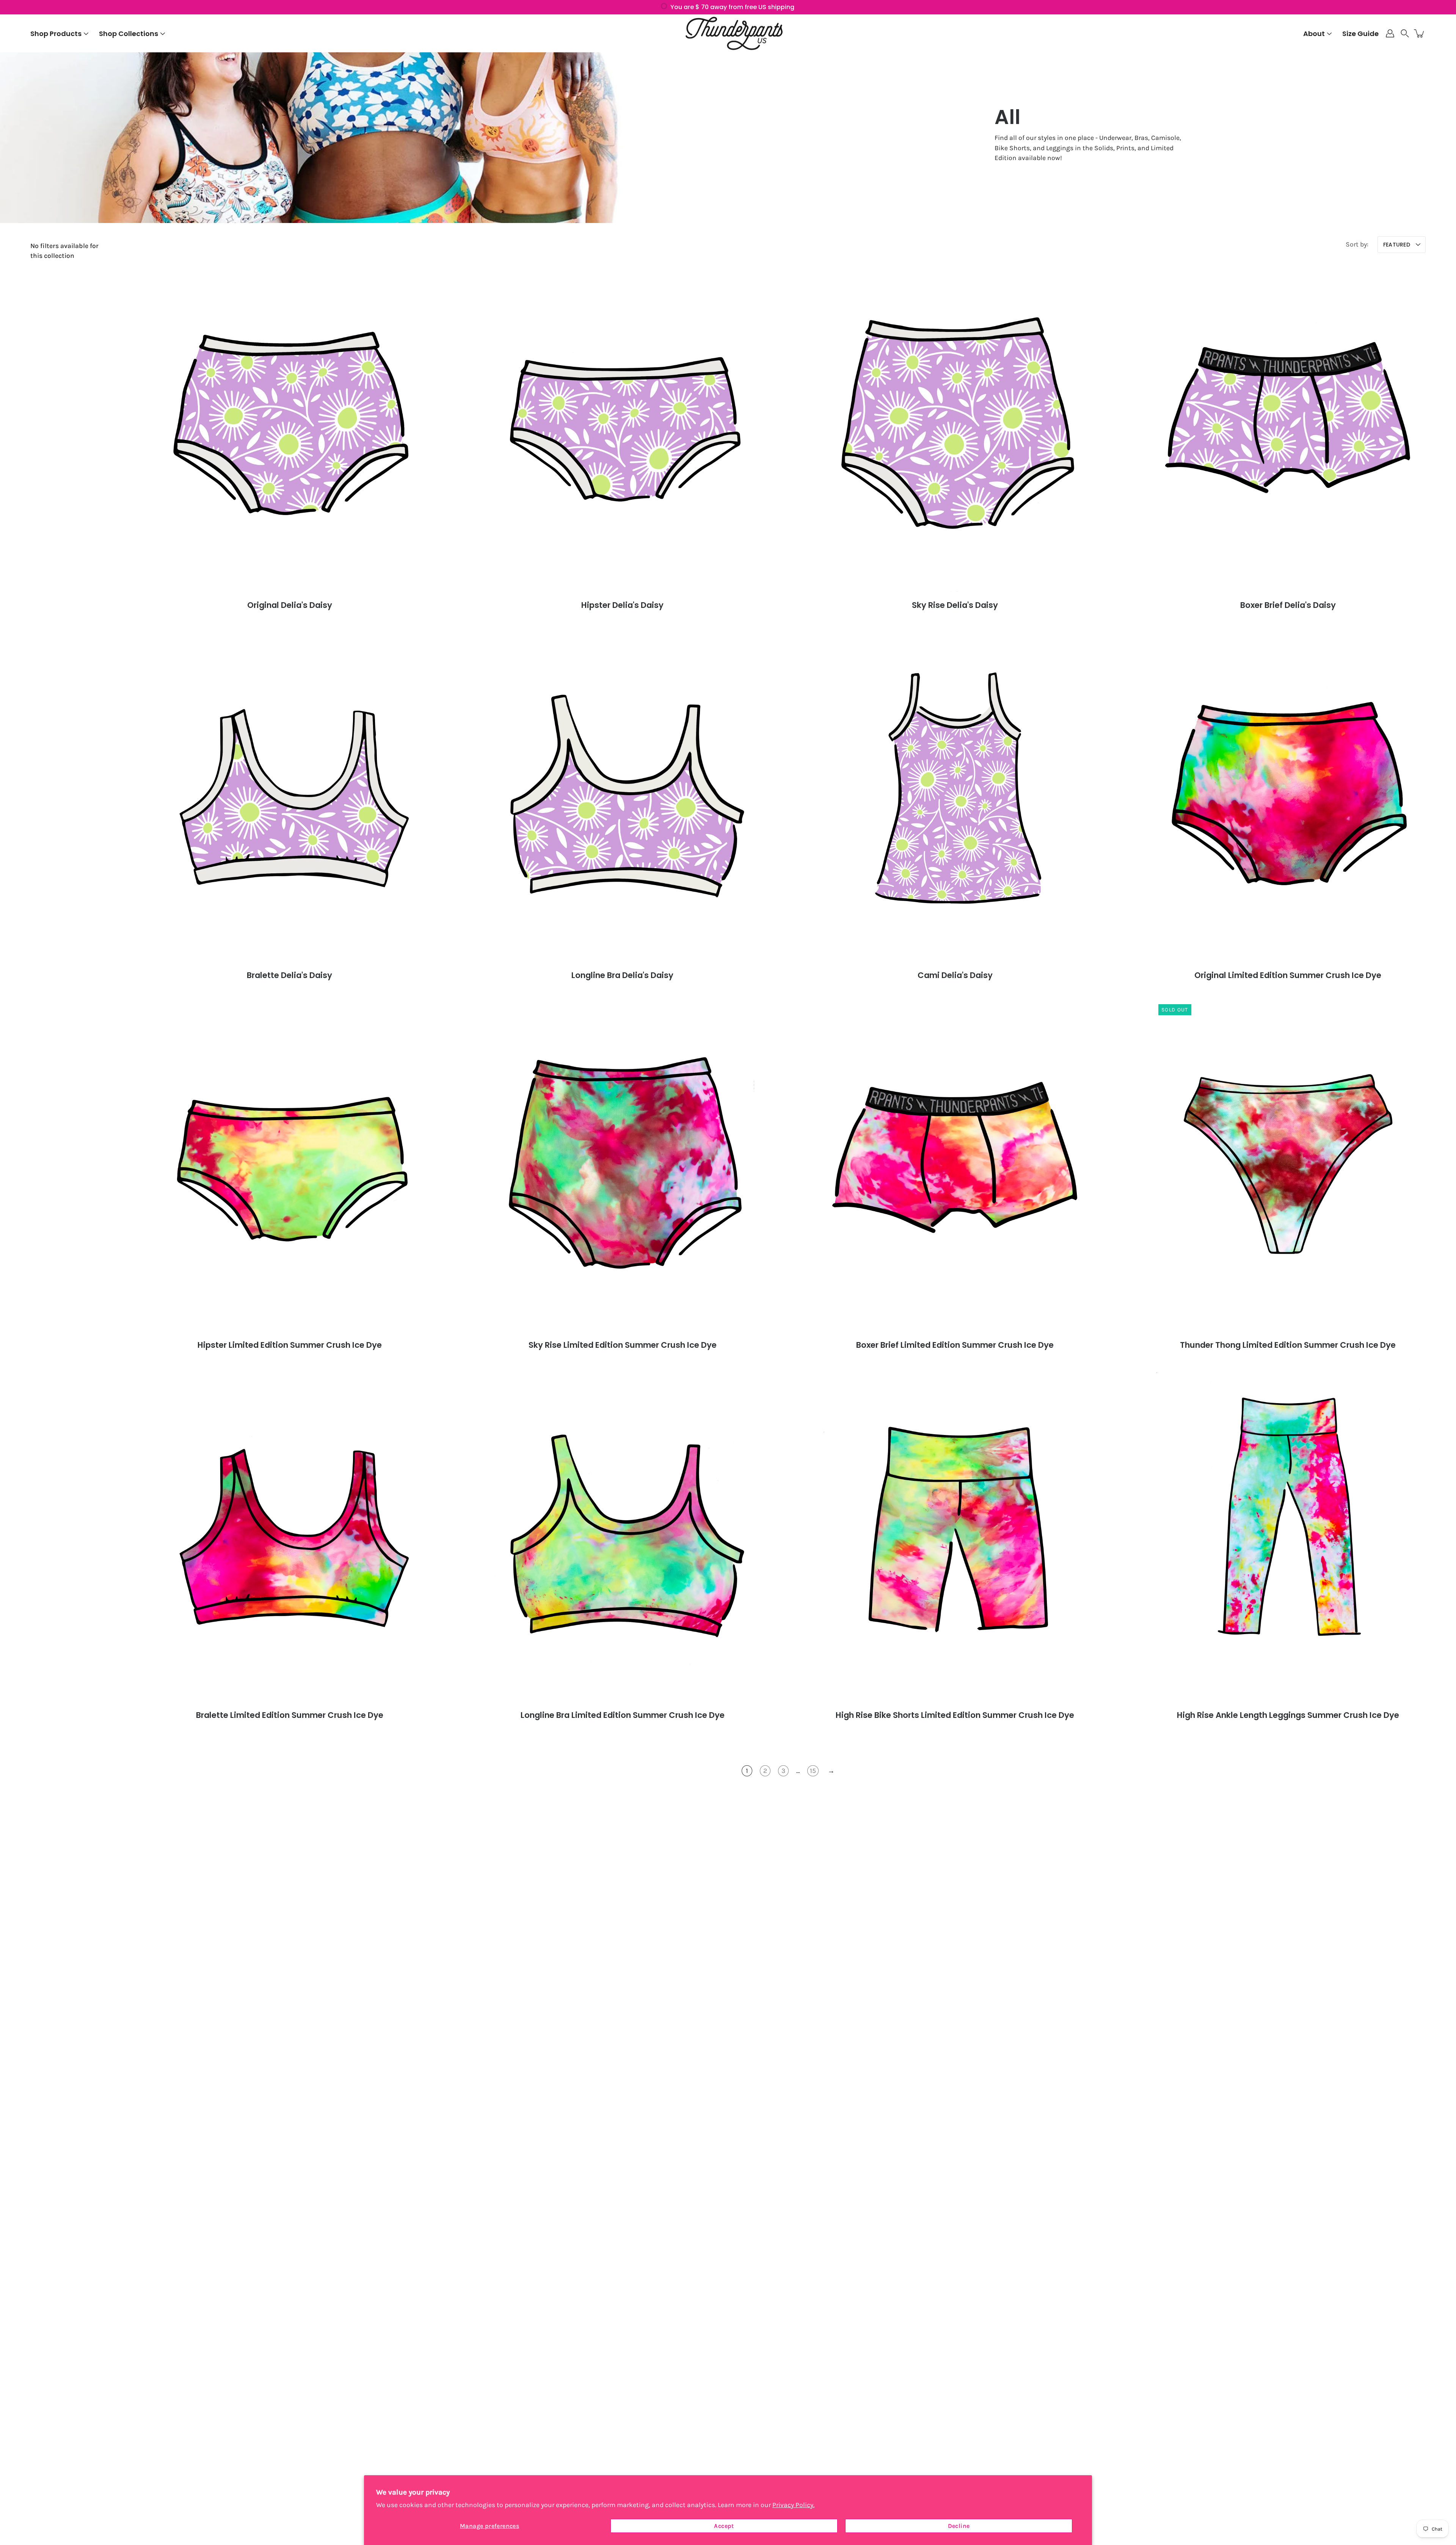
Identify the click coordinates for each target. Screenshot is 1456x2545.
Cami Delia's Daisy (955, 975)
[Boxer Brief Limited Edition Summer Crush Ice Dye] (955, 1167)
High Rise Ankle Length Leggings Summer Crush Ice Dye (1288, 1715)
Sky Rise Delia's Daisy (955, 605)
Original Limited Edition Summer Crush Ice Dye (1288, 975)
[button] (1405, 33)
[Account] (1390, 33)
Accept (724, 2526)
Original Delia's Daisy (290, 605)
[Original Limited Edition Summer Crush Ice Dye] (1288, 797)
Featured (1397, 245)
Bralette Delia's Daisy (289, 975)
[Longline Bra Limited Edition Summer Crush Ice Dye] (622, 1537)
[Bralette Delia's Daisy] (290, 797)
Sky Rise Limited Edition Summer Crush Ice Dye (622, 1345)
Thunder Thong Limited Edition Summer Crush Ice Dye (1288, 1345)
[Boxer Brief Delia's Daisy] (1288, 427)
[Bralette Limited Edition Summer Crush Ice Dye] (290, 1537)
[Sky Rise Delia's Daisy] (955, 427)
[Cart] (1420, 33)
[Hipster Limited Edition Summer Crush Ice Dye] (290, 1167)
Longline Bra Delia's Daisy (622, 975)
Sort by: (1357, 244)
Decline (959, 2526)
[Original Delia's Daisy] (290, 427)
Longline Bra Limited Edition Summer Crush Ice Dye (622, 1715)
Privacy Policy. (793, 2505)
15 (813, 1771)
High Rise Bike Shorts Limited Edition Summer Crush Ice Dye (955, 1715)
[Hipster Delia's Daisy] (622, 427)
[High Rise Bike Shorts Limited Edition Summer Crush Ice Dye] (955, 1537)
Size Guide (1360, 34)
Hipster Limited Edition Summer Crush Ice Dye (290, 1345)
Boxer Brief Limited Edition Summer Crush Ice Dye (955, 1345)
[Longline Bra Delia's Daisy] (622, 797)
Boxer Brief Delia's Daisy (1288, 605)
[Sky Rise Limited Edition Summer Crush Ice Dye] (622, 1167)
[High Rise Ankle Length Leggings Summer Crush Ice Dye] (1288, 1537)
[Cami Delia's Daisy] (955, 797)
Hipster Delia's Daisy (622, 605)
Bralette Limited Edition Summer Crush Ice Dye (290, 1715)
